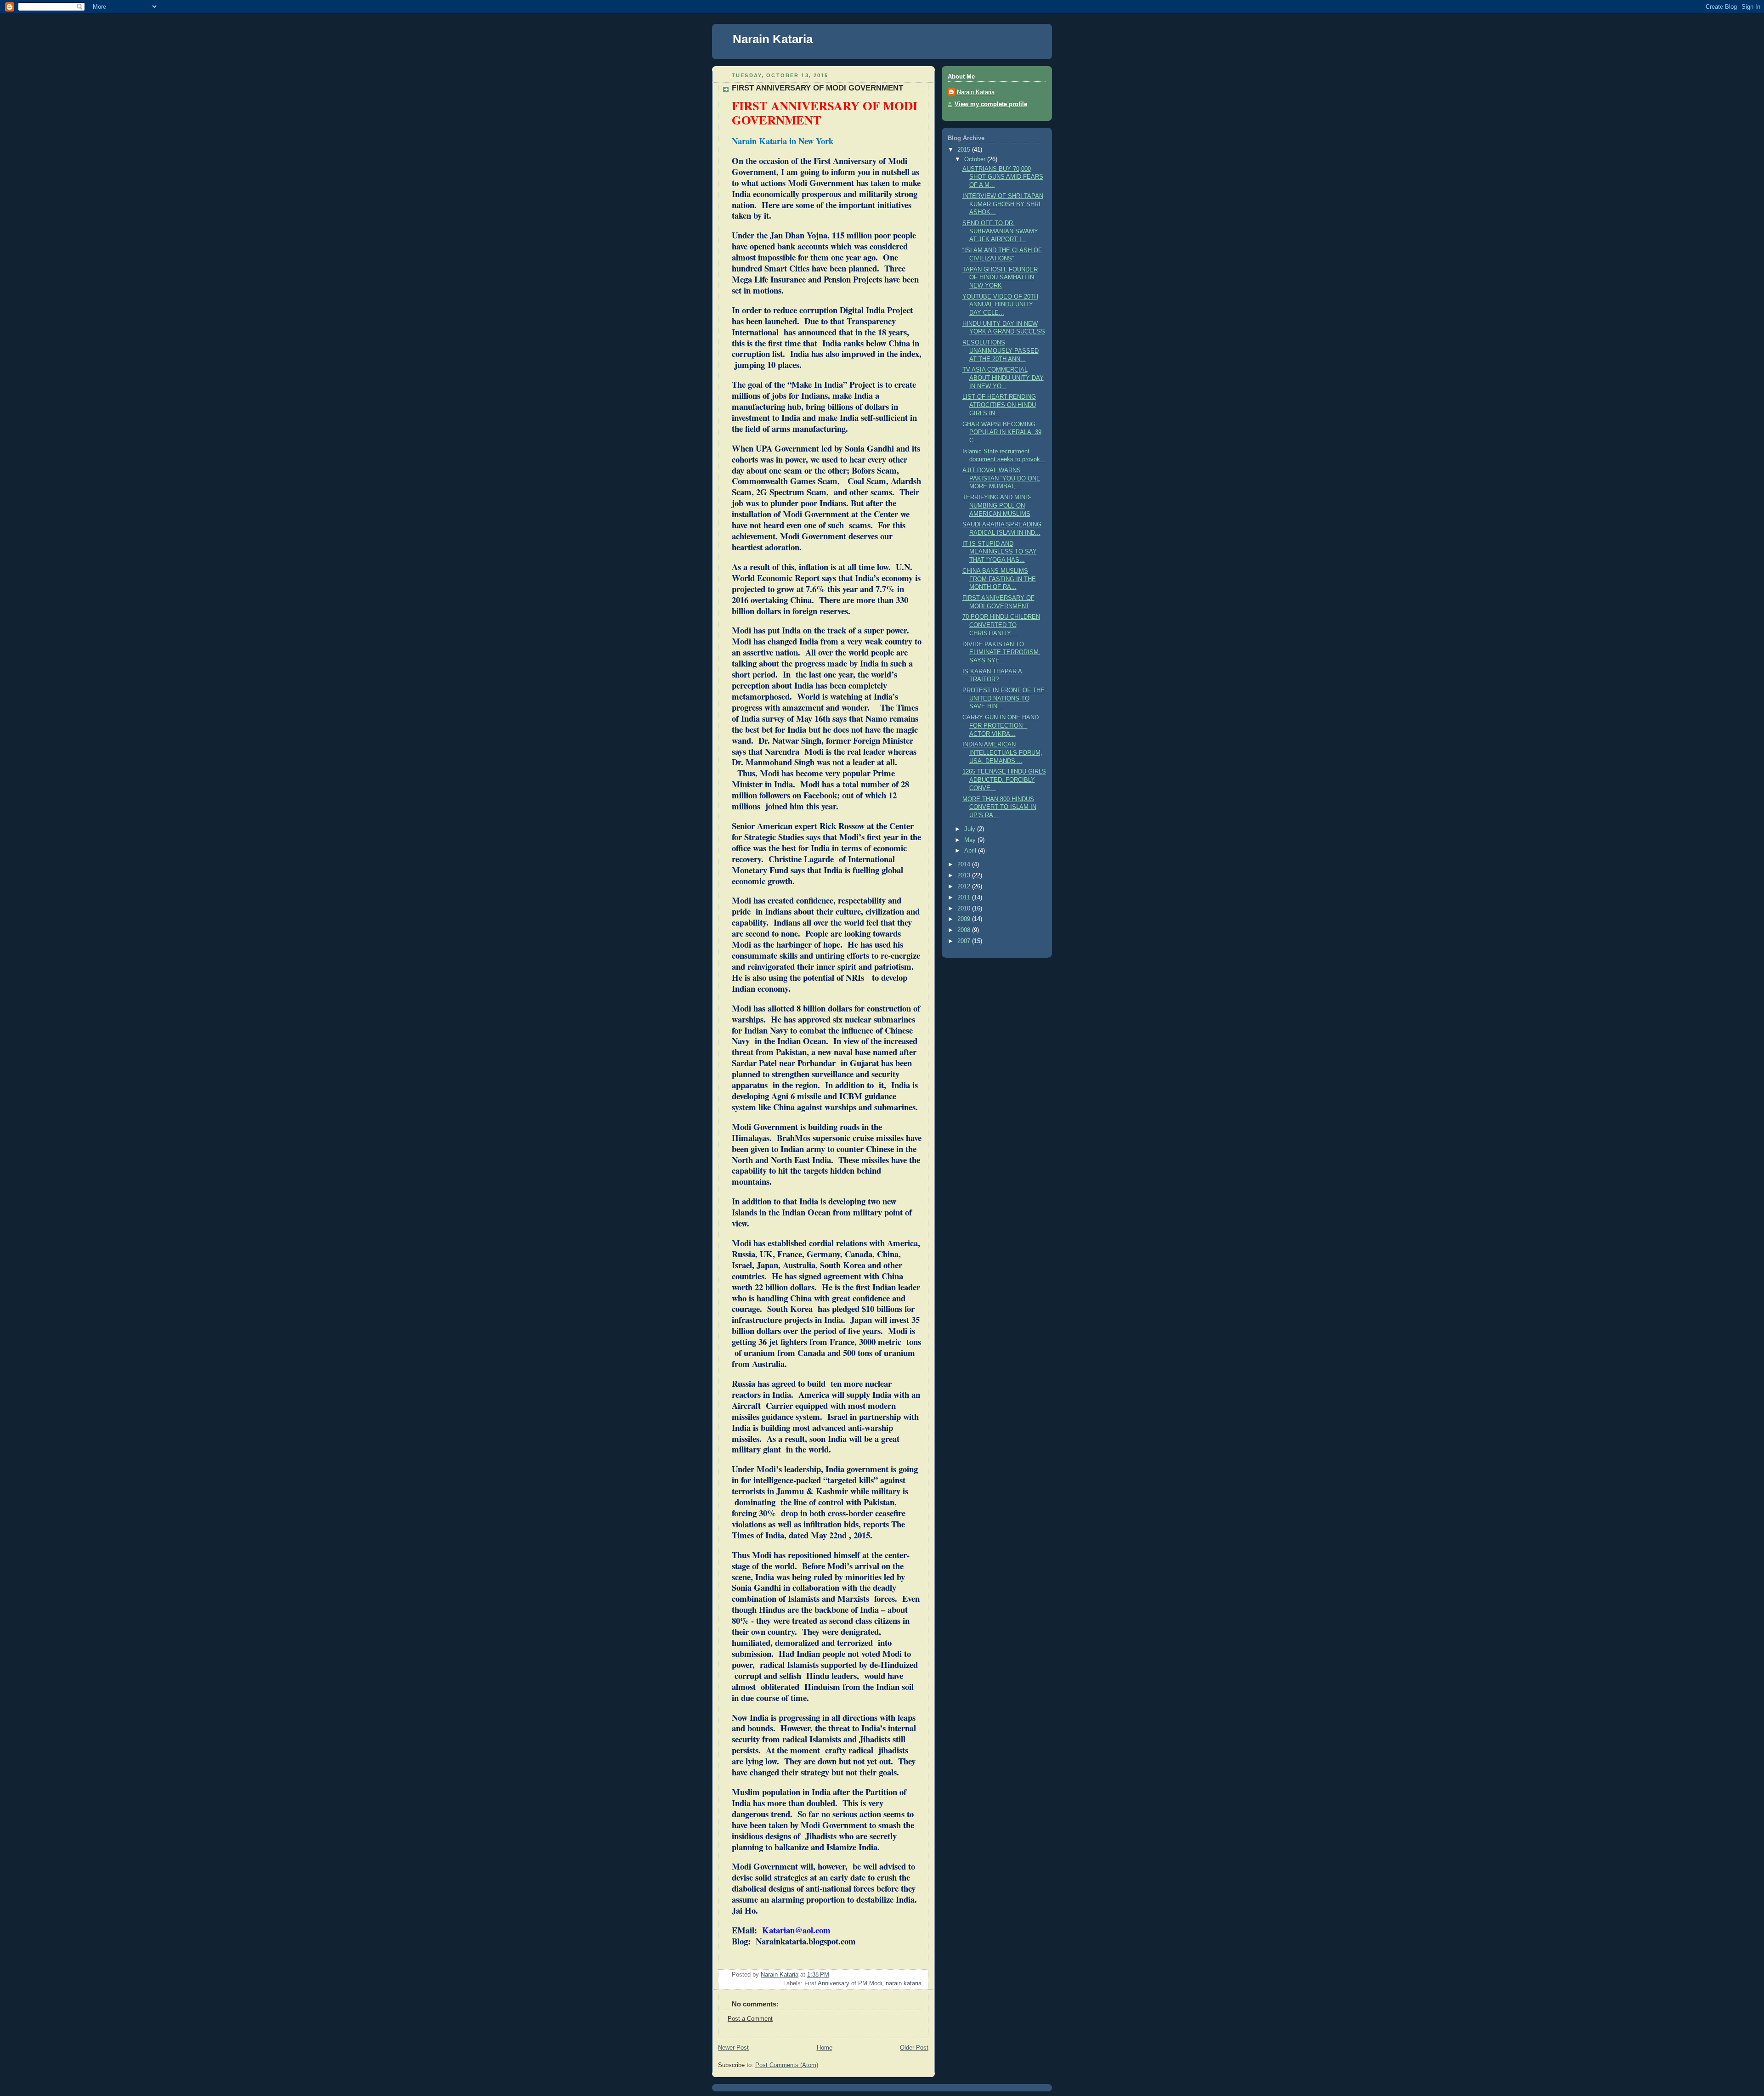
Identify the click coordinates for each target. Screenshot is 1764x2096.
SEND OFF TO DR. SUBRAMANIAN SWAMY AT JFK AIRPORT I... (1000, 231)
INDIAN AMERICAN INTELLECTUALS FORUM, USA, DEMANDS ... (1002, 753)
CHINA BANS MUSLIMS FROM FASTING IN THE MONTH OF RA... (999, 579)
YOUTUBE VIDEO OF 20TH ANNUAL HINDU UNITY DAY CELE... (1000, 305)
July (971, 829)
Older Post (914, 2048)
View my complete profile (991, 104)
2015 (965, 150)
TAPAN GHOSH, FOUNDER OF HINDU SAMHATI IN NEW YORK (1000, 278)
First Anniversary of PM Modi (843, 1983)
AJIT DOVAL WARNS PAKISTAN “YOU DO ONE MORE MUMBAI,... (1001, 478)
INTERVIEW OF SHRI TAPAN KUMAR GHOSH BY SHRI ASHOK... (1003, 204)
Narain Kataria (773, 39)
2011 (965, 898)
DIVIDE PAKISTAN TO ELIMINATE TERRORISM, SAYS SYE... (1001, 653)
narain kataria (904, 1983)
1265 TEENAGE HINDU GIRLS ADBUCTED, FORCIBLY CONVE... (1004, 780)
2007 (965, 941)
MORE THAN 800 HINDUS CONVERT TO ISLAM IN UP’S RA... (999, 807)
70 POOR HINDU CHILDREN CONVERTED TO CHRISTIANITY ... (1001, 625)
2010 (965, 909)
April (971, 851)
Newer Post (733, 2048)
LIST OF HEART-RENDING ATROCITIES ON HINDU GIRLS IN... (999, 405)
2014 (965, 864)
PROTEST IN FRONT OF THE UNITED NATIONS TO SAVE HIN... (1004, 698)
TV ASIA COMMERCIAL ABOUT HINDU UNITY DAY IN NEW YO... (1003, 378)
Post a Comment (750, 2019)
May (971, 840)
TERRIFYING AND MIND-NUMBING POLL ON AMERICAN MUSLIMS (997, 506)
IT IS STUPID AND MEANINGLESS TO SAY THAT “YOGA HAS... (1000, 552)
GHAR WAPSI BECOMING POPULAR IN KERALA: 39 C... (1002, 432)
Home (825, 2048)
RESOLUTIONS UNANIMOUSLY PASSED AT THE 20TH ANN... (1001, 351)
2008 (965, 930)
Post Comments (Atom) (787, 2065)
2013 (965, 876)
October (976, 159)
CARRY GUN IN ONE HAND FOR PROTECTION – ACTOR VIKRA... (1001, 726)
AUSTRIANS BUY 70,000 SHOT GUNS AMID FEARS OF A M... (1003, 177)
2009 (965, 919)
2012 (965, 887)
